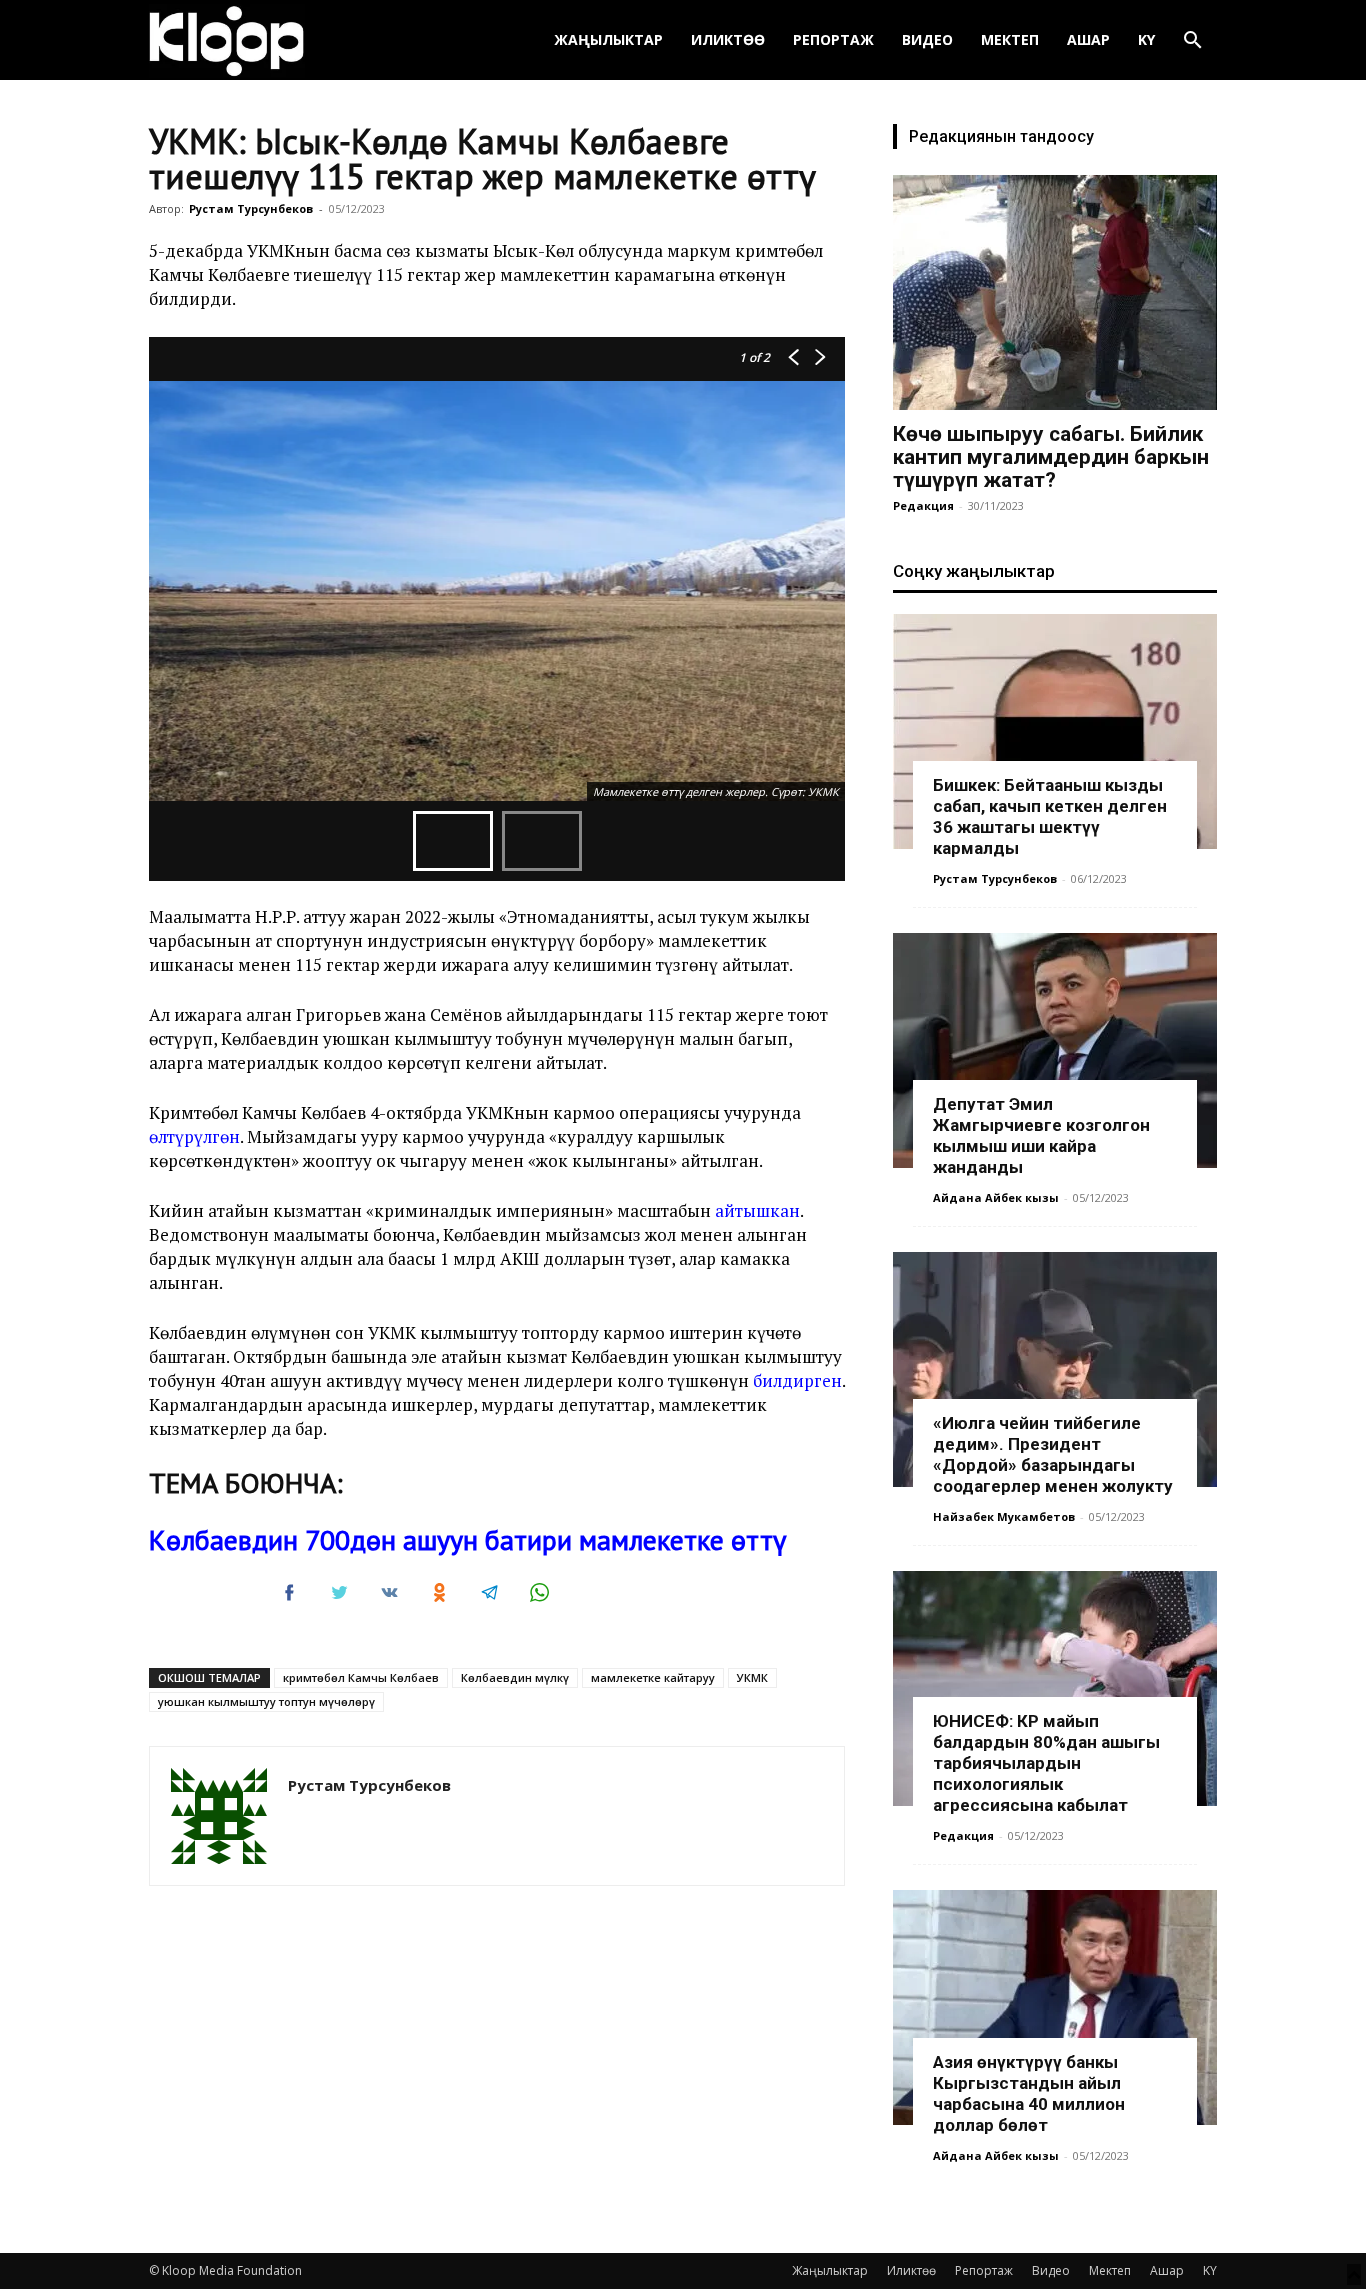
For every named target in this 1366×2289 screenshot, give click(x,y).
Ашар (1088, 39)
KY (1146, 39)
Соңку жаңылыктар (974, 571)
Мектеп (1010, 39)
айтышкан (757, 1210)
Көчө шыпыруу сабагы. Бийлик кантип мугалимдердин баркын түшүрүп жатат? (1051, 457)
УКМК (752, 1677)
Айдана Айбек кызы (996, 1197)
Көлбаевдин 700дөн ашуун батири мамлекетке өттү (468, 1539)
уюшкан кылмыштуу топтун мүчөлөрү (266, 1701)
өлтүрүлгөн (194, 1136)
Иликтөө (728, 39)
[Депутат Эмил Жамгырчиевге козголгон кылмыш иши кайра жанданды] (1055, 1050)
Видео (927, 39)
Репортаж (833, 39)
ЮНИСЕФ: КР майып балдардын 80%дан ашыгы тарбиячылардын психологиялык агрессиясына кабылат (1046, 1763)
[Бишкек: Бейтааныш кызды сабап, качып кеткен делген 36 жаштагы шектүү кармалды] (1055, 731)
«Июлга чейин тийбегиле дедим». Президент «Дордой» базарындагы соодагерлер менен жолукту (1053, 1454)
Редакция (923, 505)
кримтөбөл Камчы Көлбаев (361, 1677)
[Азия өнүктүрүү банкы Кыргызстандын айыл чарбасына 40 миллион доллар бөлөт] (1055, 2007)
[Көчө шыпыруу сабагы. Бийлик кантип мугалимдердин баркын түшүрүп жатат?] (1055, 292)
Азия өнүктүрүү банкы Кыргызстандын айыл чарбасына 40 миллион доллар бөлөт (1029, 2093)
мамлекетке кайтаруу (653, 1677)
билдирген (797, 1380)
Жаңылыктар (608, 39)
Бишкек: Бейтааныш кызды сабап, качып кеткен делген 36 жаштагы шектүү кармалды (1050, 816)
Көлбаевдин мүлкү (515, 1677)
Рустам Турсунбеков (251, 208)
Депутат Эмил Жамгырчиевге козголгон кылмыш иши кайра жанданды (1041, 1135)
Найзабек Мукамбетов (1004, 1516)
